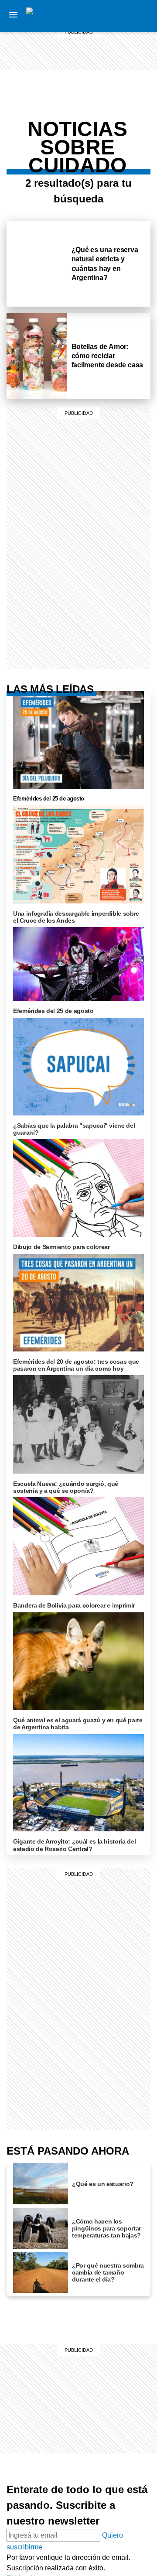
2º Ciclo (138, 160)
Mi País (138, 16)
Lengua (138, 128)
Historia (138, 47)
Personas (138, 58)
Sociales (138, 107)
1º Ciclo (138, 99)
